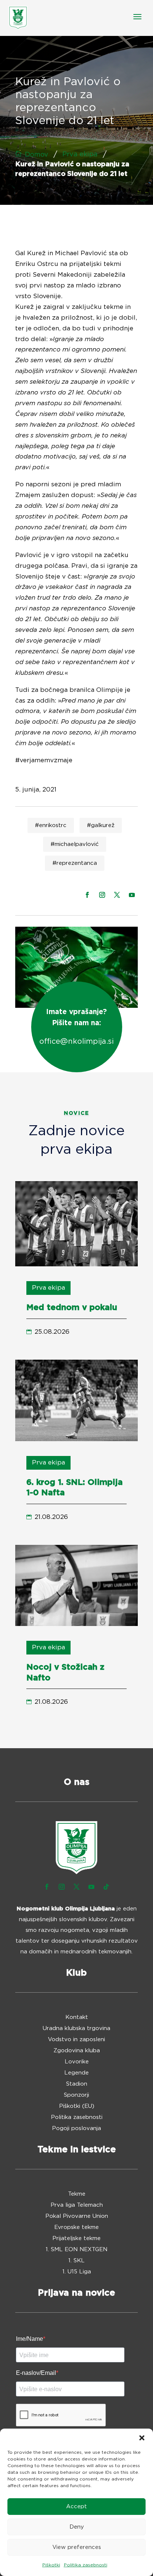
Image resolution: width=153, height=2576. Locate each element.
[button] (142, 2438)
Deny (77, 2527)
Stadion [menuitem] (77, 2084)
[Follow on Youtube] (132, 895)
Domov (37, 155)
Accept (76, 2507)
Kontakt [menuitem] (77, 2017)
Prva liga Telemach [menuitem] (77, 2205)
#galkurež (101, 825)
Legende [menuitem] (76, 2073)
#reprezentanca (75, 863)
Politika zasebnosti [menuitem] (77, 2117)
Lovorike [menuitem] (77, 2062)
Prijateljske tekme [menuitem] (76, 2239)
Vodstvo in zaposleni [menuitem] (76, 2040)
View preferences (77, 2547)
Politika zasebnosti (86, 2565)
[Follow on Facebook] (87, 895)
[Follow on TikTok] (106, 1887)
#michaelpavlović (75, 844)
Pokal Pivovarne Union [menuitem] (77, 2216)
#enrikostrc (51, 825)
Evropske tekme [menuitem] (76, 2227)
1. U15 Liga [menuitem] (77, 2272)
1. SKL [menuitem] (76, 2261)
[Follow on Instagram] (102, 895)
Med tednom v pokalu (72, 1307)
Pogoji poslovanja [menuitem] (76, 2129)
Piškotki (51, 2565)
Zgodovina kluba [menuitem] (77, 2051)
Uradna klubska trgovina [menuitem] (76, 2029)
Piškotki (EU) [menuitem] (77, 2106)
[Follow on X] (117, 895)
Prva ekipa (80, 154)
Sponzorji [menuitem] (76, 2095)
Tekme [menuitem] (77, 2194)
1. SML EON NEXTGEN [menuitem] (76, 2250)
